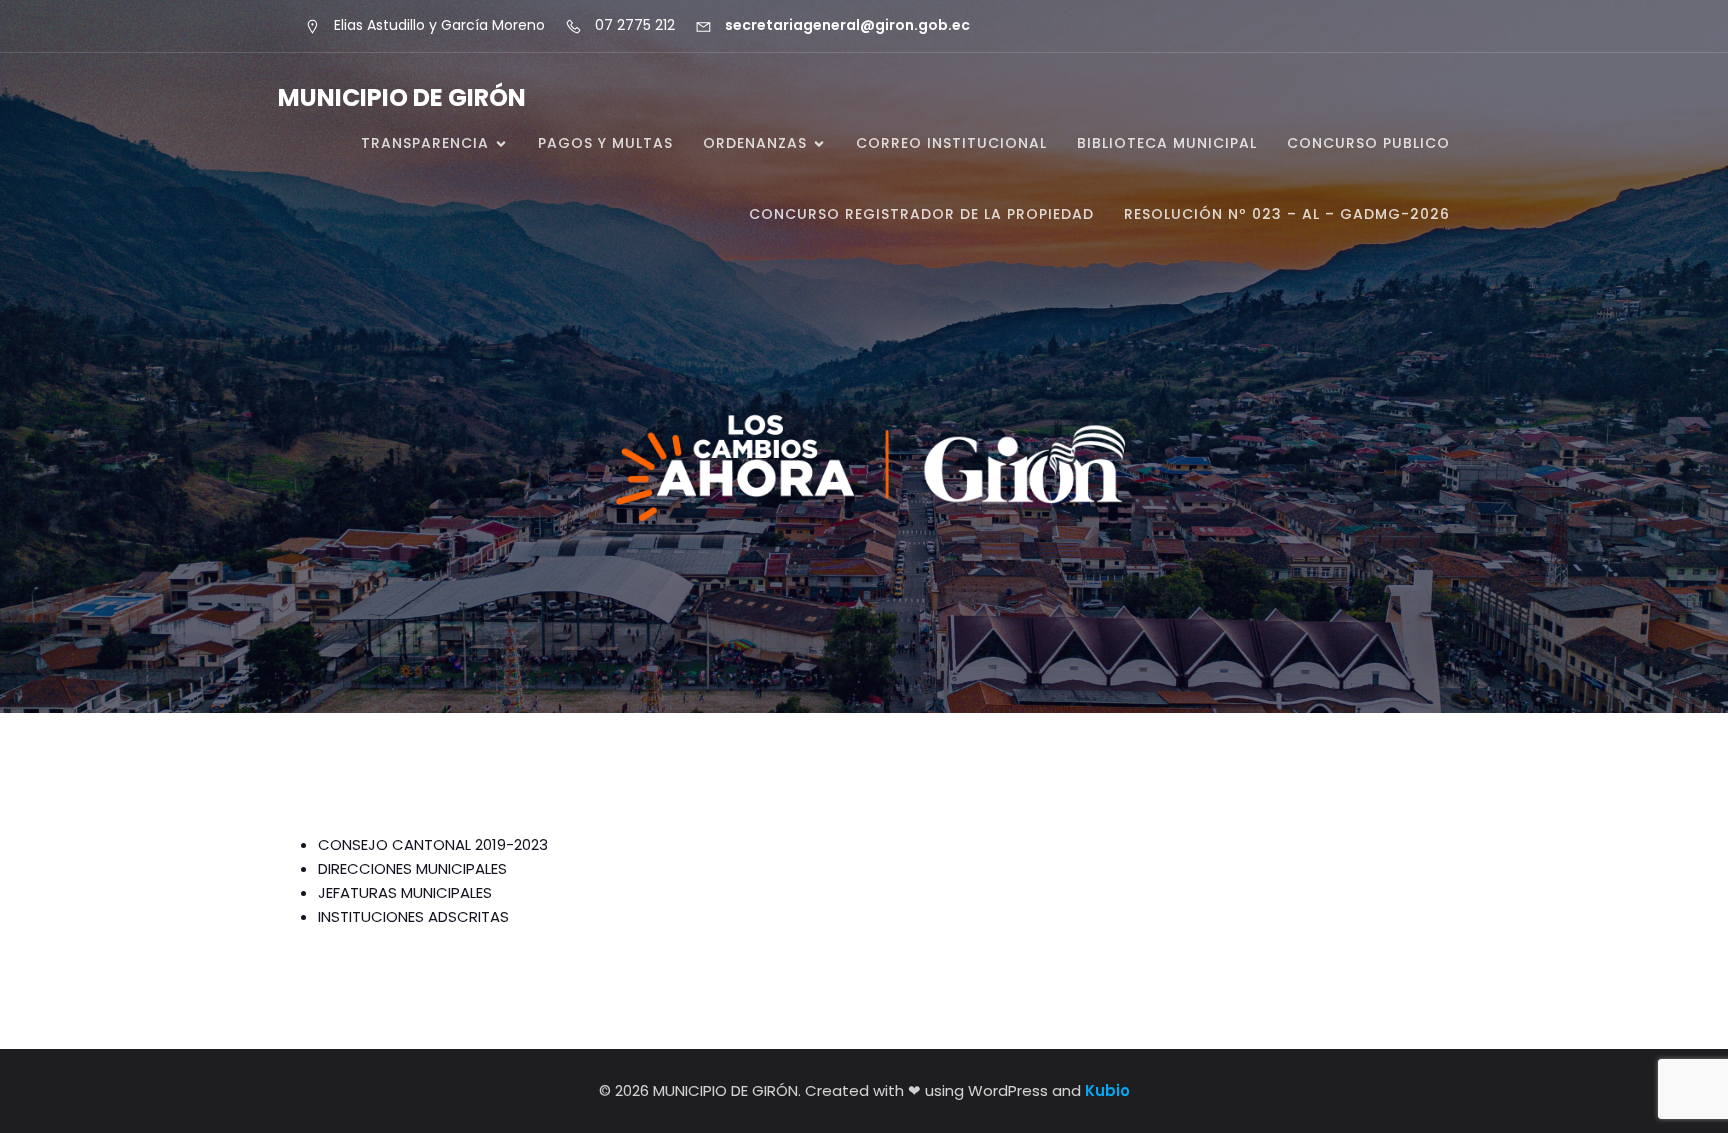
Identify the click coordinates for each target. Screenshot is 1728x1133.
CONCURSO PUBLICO (1368, 143)
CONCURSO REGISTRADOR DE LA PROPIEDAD (921, 214)
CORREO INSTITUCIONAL (951, 143)
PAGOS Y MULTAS (605, 143)
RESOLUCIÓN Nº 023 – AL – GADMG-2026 (1287, 214)
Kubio (1107, 1090)
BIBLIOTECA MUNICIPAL (1167, 143)
